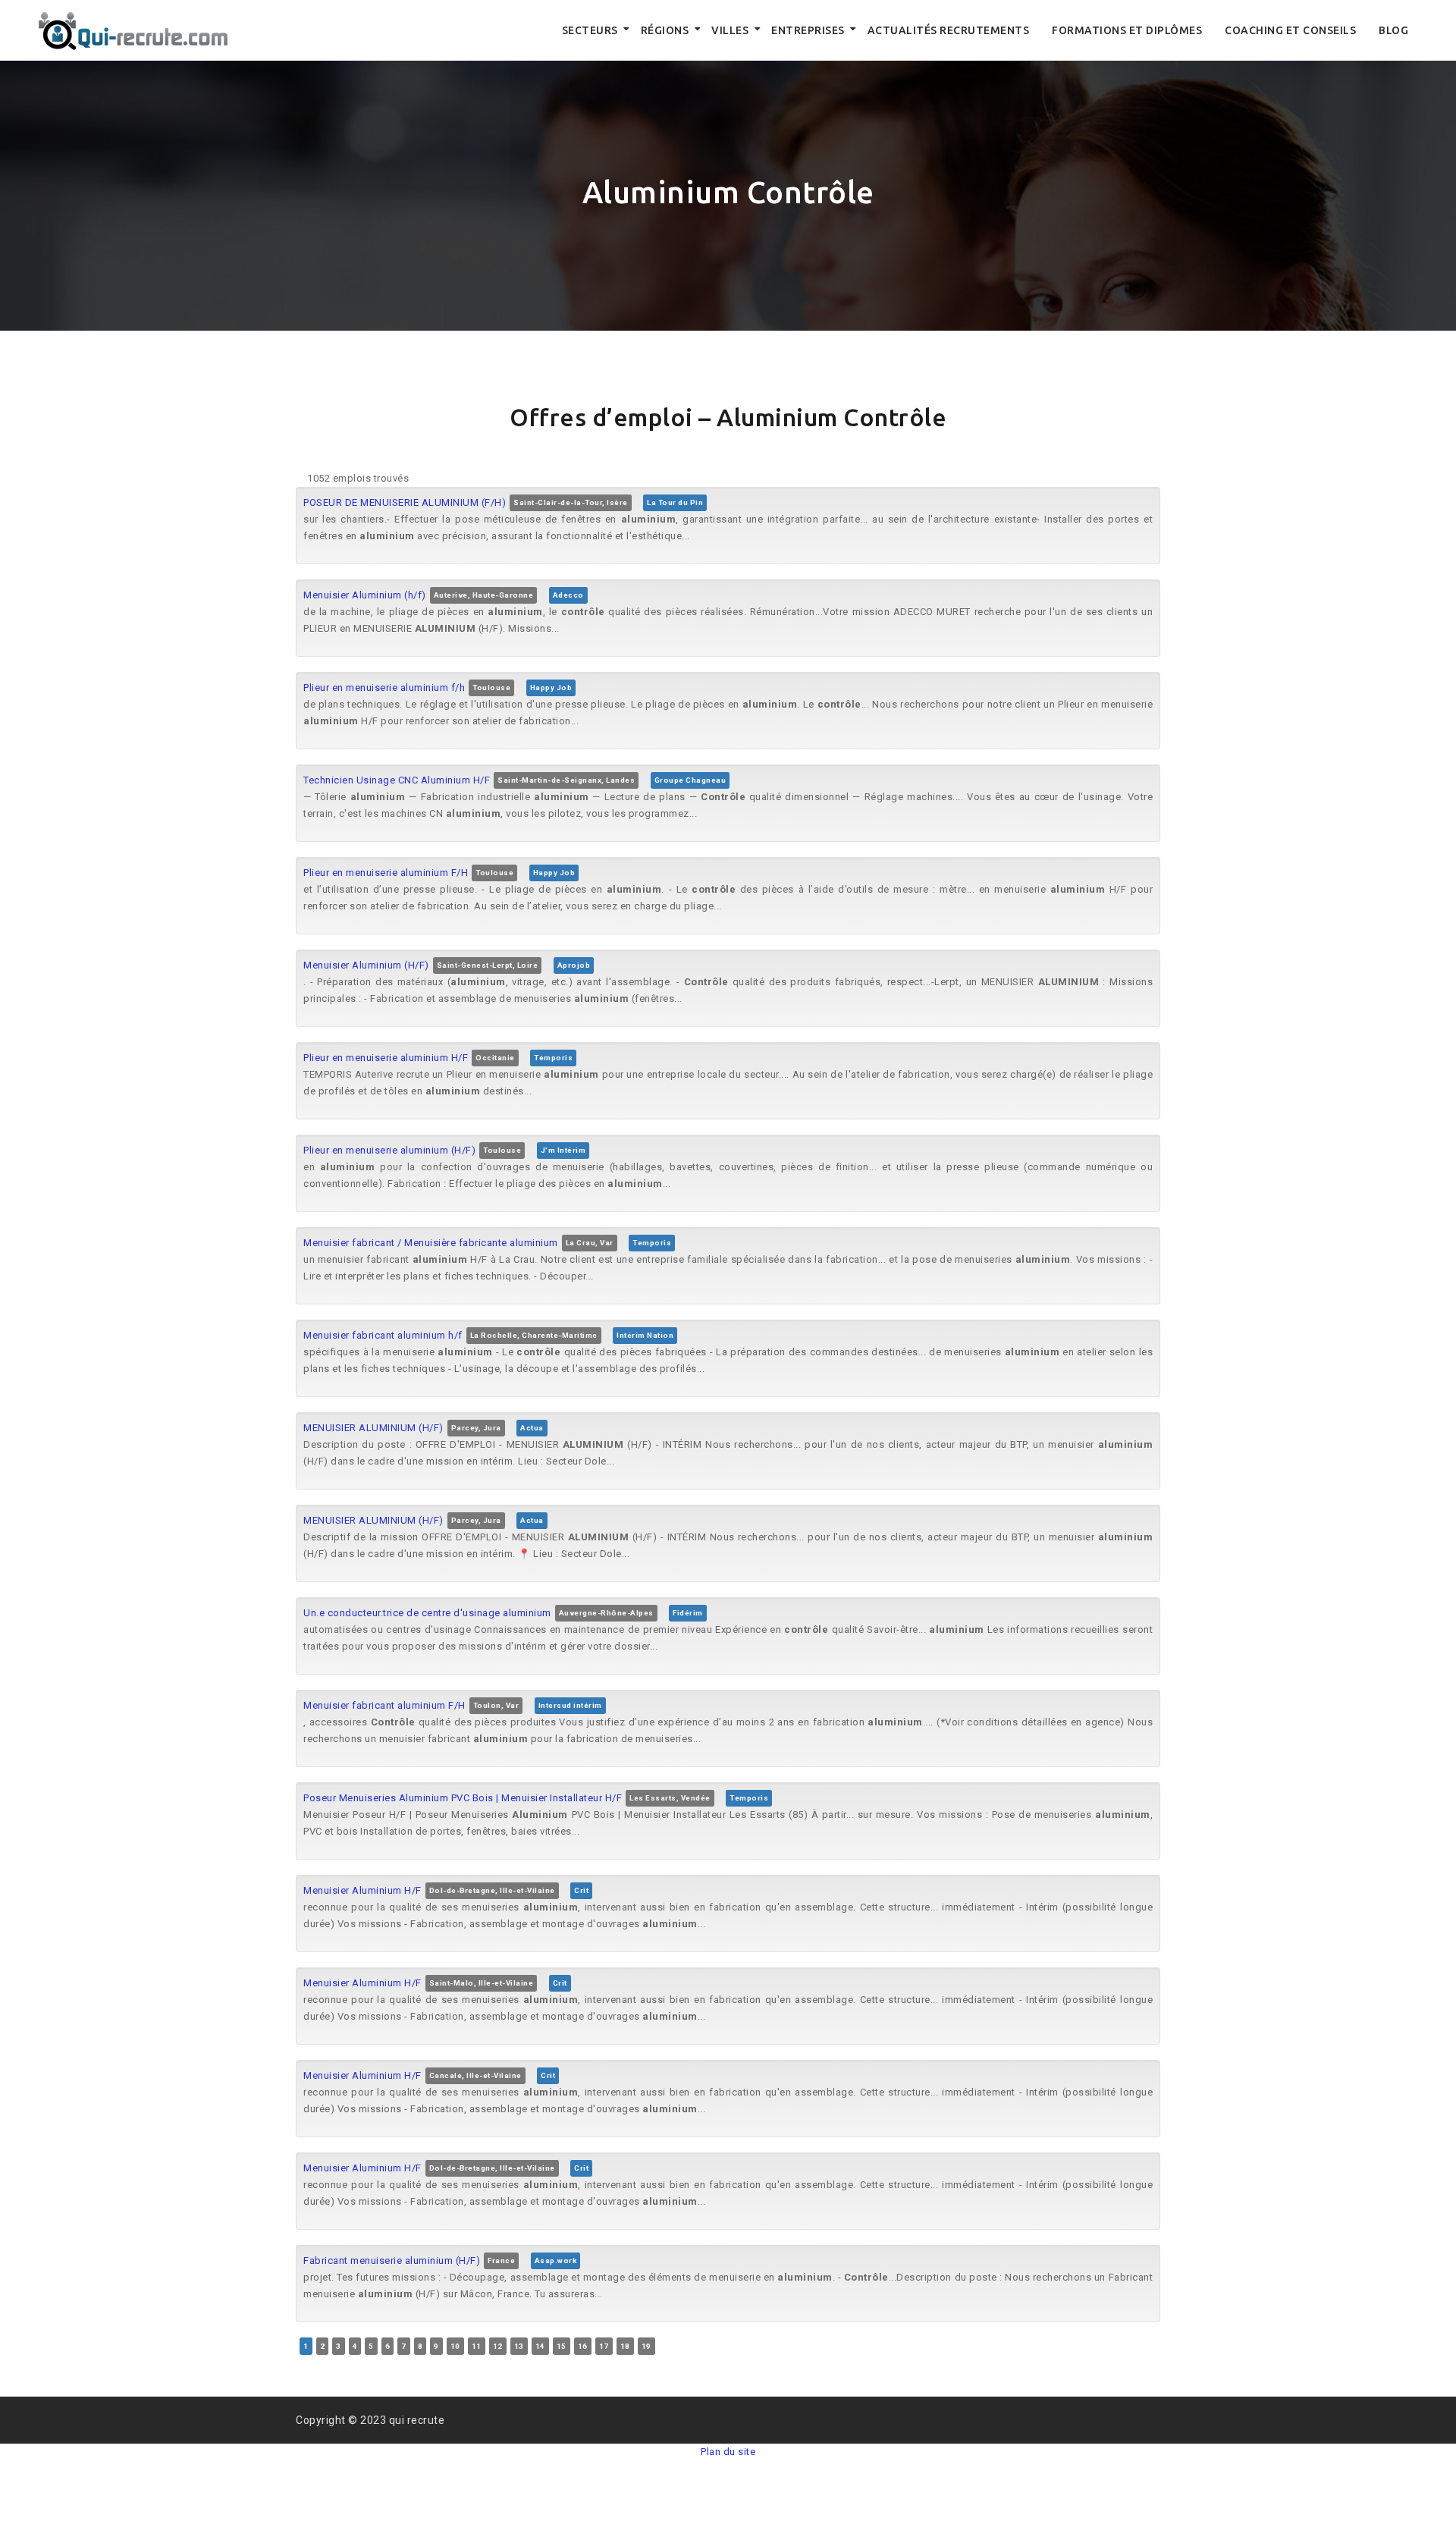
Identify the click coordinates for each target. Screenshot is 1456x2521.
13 (519, 2346)
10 (455, 2346)
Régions (665, 30)
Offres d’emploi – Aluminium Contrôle (728, 417)
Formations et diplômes (1127, 30)
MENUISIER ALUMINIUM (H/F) (373, 1428)
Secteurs (590, 30)
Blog (1393, 30)
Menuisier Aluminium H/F (362, 1890)
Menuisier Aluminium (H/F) (366, 965)
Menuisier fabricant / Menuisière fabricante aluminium (431, 1243)
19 (646, 2346)
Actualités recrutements (949, 30)
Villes (730, 30)
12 (498, 2346)
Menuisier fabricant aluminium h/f (383, 1335)
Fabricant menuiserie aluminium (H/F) (392, 2260)
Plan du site (728, 2452)
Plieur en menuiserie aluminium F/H (386, 873)
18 (625, 2346)
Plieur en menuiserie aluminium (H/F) (389, 1150)
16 (583, 2346)
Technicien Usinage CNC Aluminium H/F (397, 780)
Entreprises (808, 30)
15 (562, 2346)
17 (604, 2346)
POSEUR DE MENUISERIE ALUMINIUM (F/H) (405, 502)
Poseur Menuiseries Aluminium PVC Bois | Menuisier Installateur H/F (463, 1798)
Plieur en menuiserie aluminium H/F (386, 1058)
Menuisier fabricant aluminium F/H (384, 1705)
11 (477, 2346)
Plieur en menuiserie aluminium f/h (384, 688)
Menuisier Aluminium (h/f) (365, 595)
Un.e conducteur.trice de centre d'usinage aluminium (427, 1613)
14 (540, 2346)
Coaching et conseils (1290, 30)
